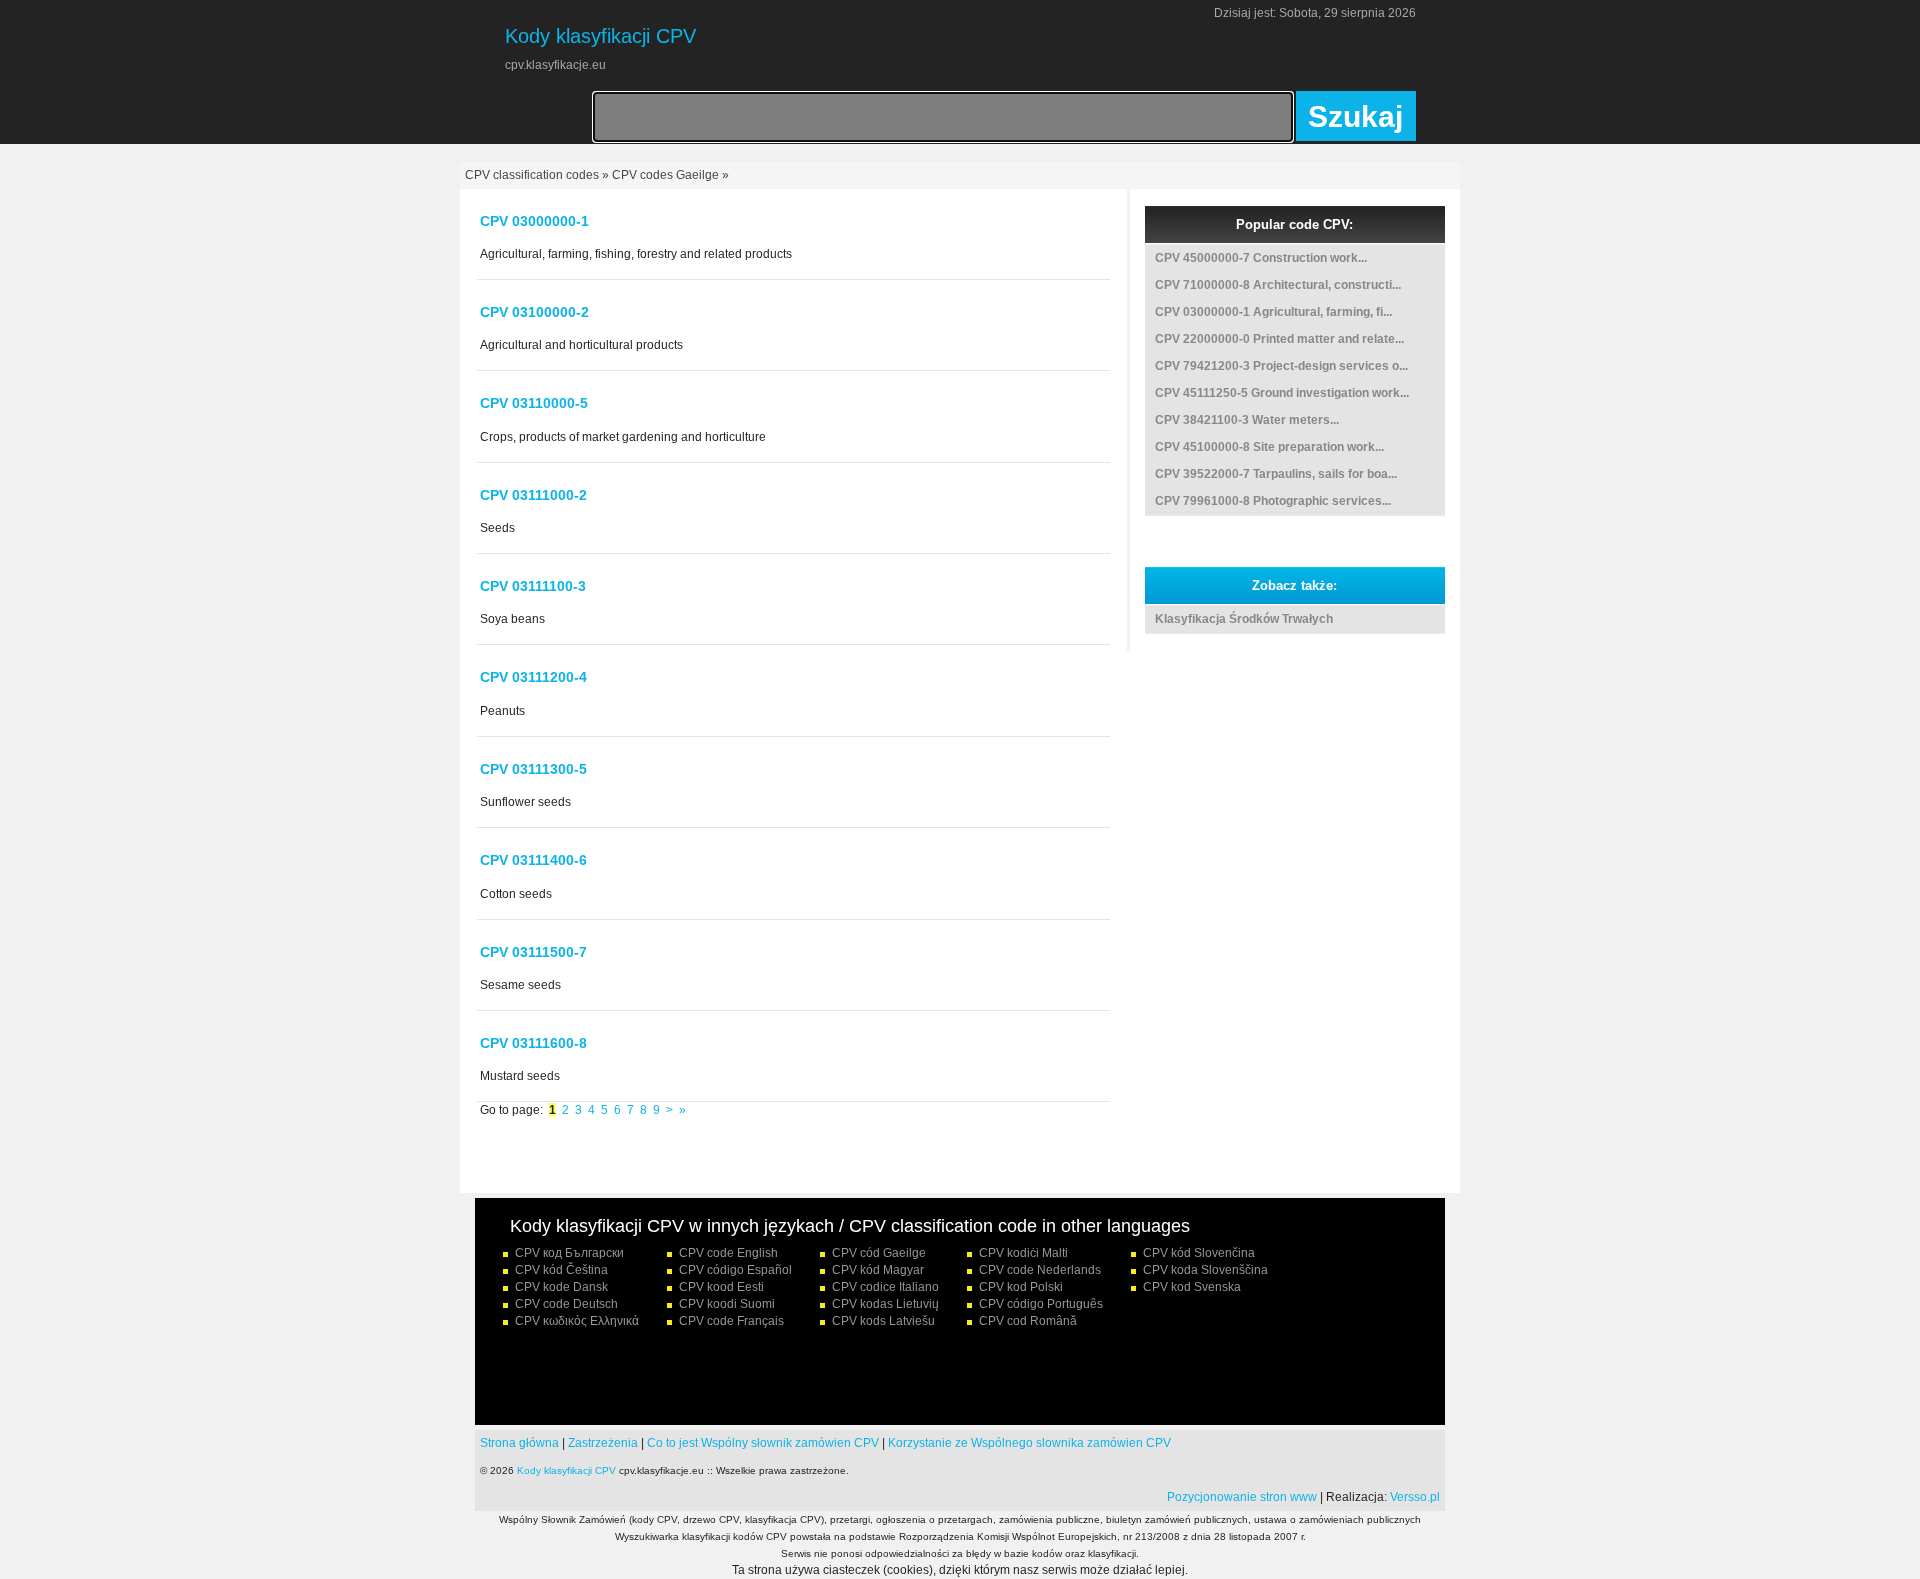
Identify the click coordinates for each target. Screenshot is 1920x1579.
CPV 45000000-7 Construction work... (1261, 258)
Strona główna (519, 1443)
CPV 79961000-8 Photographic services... (1273, 501)
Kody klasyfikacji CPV (566, 1470)
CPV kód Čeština (561, 1270)
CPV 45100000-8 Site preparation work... (1269, 447)
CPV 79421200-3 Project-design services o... (1281, 366)
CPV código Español (735, 1270)
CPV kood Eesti (721, 1287)
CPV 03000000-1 (534, 221)
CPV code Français (731, 1321)
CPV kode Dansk (561, 1287)
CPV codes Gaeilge (665, 175)
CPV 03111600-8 (533, 1043)
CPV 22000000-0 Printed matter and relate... (1279, 339)
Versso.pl (1415, 1497)
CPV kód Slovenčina (1199, 1253)
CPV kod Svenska (1192, 1287)
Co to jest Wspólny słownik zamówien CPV (763, 1443)
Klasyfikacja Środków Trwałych (1244, 619)
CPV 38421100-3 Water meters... (1247, 420)
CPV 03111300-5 (533, 769)
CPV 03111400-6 (533, 860)
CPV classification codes (532, 175)
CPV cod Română (1028, 1321)
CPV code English (728, 1253)
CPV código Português (1041, 1304)
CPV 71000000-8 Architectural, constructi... (1278, 285)
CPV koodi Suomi (727, 1304)
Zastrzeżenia (603, 1443)
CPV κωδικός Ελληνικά (577, 1321)
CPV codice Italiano (885, 1287)
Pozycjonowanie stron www (1242, 1497)
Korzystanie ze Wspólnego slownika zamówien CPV (1029, 1443)
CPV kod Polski (1021, 1287)
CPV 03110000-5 (534, 403)
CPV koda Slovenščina (1205, 1270)
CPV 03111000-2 (533, 495)
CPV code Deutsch (566, 1304)
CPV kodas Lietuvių (885, 1304)
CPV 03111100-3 (533, 586)
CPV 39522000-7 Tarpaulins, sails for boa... (1276, 474)
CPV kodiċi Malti (1023, 1253)
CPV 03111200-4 (533, 677)
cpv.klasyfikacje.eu (555, 65)
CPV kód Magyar (878, 1270)
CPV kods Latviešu (883, 1321)
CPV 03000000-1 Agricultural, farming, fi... (1273, 312)
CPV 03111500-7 (533, 952)
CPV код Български (569, 1253)
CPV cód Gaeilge (879, 1253)
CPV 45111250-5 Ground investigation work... (1282, 393)
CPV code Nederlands (1040, 1270)
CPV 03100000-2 (534, 312)
